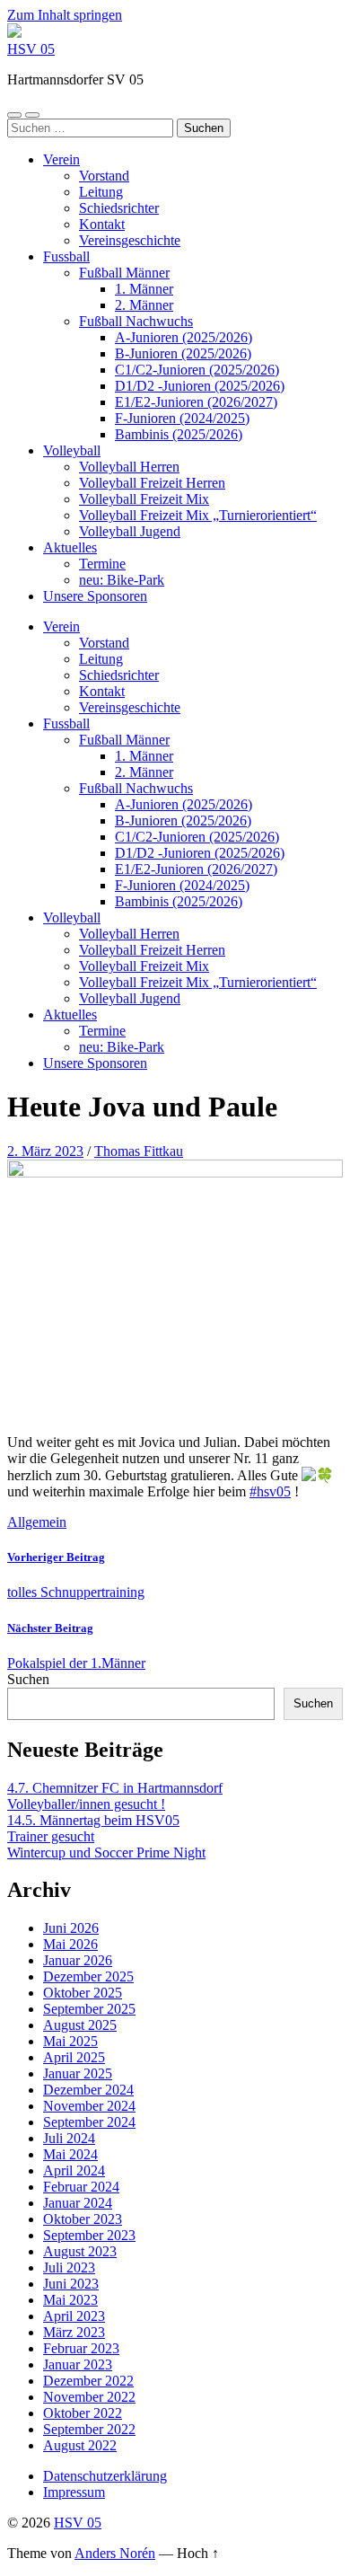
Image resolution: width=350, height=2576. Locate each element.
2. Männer (144, 305)
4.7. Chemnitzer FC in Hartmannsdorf (115, 1788)
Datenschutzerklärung (105, 2476)
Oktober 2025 (83, 1993)
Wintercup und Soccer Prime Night (106, 1853)
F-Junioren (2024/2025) (182, 418)
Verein (61, 159)
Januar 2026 (78, 1960)
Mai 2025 (70, 2041)
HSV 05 (31, 49)
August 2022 (80, 2445)
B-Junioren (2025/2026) (183, 353)
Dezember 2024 (88, 2090)
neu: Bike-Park (122, 580)
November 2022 (89, 2397)
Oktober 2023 (83, 2219)
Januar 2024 (78, 2203)
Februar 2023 (81, 2348)
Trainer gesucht (51, 1836)
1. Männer (144, 289)
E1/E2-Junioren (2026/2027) (196, 402)
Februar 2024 (81, 2187)
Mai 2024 (70, 2154)
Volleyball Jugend (130, 531)
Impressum (74, 2492)
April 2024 (74, 2170)
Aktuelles (70, 547)
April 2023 (74, 2316)
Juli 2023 (69, 2267)
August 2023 (80, 2251)
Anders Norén (115, 2553)
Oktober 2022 (83, 2413)
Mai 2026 (70, 1944)
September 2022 (89, 2429)
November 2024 (89, 2106)
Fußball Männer (124, 273)
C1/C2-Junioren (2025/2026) (197, 370)
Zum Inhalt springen (65, 15)
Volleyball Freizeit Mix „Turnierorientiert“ (198, 515)
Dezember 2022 (88, 2381)
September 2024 (89, 2122)
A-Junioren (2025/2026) (184, 337)
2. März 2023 (45, 1151)
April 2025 (74, 2057)
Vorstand (104, 176)
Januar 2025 (78, 2073)
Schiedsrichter (119, 208)
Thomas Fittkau (139, 1151)
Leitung (101, 192)
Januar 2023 (78, 2364)
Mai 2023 (70, 2300)
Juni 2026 (71, 1928)
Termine (102, 564)
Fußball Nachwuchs (136, 321)
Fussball (66, 256)
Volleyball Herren (129, 467)
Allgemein (37, 1522)
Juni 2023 (71, 2284)
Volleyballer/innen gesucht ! (86, 1804)
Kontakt (102, 224)
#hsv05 (270, 1491)
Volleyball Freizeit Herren (152, 483)
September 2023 (89, 2235)
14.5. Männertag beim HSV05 (93, 1820)
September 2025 (89, 2009)
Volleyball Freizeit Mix (144, 499)
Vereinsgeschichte (130, 240)
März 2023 (74, 2332)
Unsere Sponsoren (95, 596)
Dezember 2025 (88, 1976)
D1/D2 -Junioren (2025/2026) (200, 386)
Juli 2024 (69, 2138)
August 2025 (80, 2025)
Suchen (28, 1679)
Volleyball (72, 450)
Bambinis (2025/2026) (179, 434)
